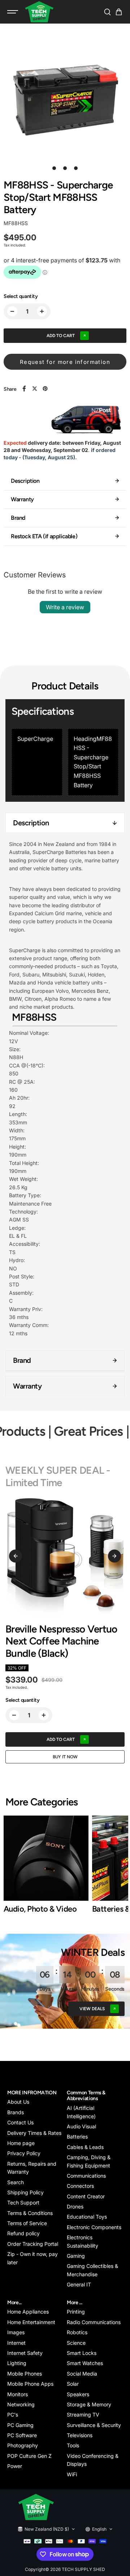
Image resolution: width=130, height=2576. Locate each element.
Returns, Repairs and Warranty (32, 2168)
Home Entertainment (31, 2322)
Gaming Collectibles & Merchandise (92, 2270)
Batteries (77, 2137)
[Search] (107, 12)
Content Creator (86, 2196)
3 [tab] (76, 168)
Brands (16, 2112)
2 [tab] (65, 168)
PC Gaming (20, 2425)
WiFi (72, 2474)
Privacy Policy (24, 2153)
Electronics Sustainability (83, 2241)
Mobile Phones (25, 2374)
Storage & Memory (89, 2404)
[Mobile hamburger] (13, 12)
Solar (73, 2384)
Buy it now (65, 1757)
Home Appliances (28, 2312)
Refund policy (23, 2233)
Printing (76, 2312)
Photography (23, 2445)
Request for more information (65, 362)
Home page (21, 2143)
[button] (119, 12)
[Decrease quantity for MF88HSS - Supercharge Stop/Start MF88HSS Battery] (12, 311)
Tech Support (23, 2202)
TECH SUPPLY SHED (83, 2569)
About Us (18, 2102)
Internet (16, 2343)
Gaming (76, 2256)
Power (15, 2466)
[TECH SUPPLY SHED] (39, 12)
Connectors (80, 2186)
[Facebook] (24, 389)
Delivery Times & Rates (34, 2133)
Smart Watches (85, 2363)
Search (16, 2182)
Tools (73, 2445)
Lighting (17, 2363)
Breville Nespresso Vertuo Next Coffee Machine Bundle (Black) (61, 1641)
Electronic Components (94, 2227)
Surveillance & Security (94, 2425)
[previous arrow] (16, 1556)
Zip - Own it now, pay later (32, 2258)
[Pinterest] (45, 389)
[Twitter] (35, 389)
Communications (86, 2176)
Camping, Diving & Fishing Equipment (89, 2161)
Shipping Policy (25, 2192)
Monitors (18, 2394)
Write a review (65, 607)
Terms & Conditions (30, 2213)
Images (16, 2332)
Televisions (80, 2435)
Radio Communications (94, 2322)
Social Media (82, 2374)
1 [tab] (54, 168)
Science (76, 2343)
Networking (21, 2404)
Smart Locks (82, 2353)
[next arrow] (114, 1556)
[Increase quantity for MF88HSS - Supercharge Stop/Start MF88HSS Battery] (42, 311)
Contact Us (20, 2122)
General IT (79, 2284)
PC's (13, 2415)
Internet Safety (25, 2353)
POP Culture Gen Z (29, 2456)
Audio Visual (81, 2126)
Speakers (78, 2394)
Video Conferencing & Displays (93, 2460)
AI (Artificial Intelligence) (81, 2112)
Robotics (77, 2332)
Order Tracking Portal (33, 2244)
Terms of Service (27, 2223)
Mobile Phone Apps (30, 2384)
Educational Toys (87, 2217)
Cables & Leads (85, 2147)
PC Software (22, 2435)
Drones (75, 2206)
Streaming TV (83, 2415)
